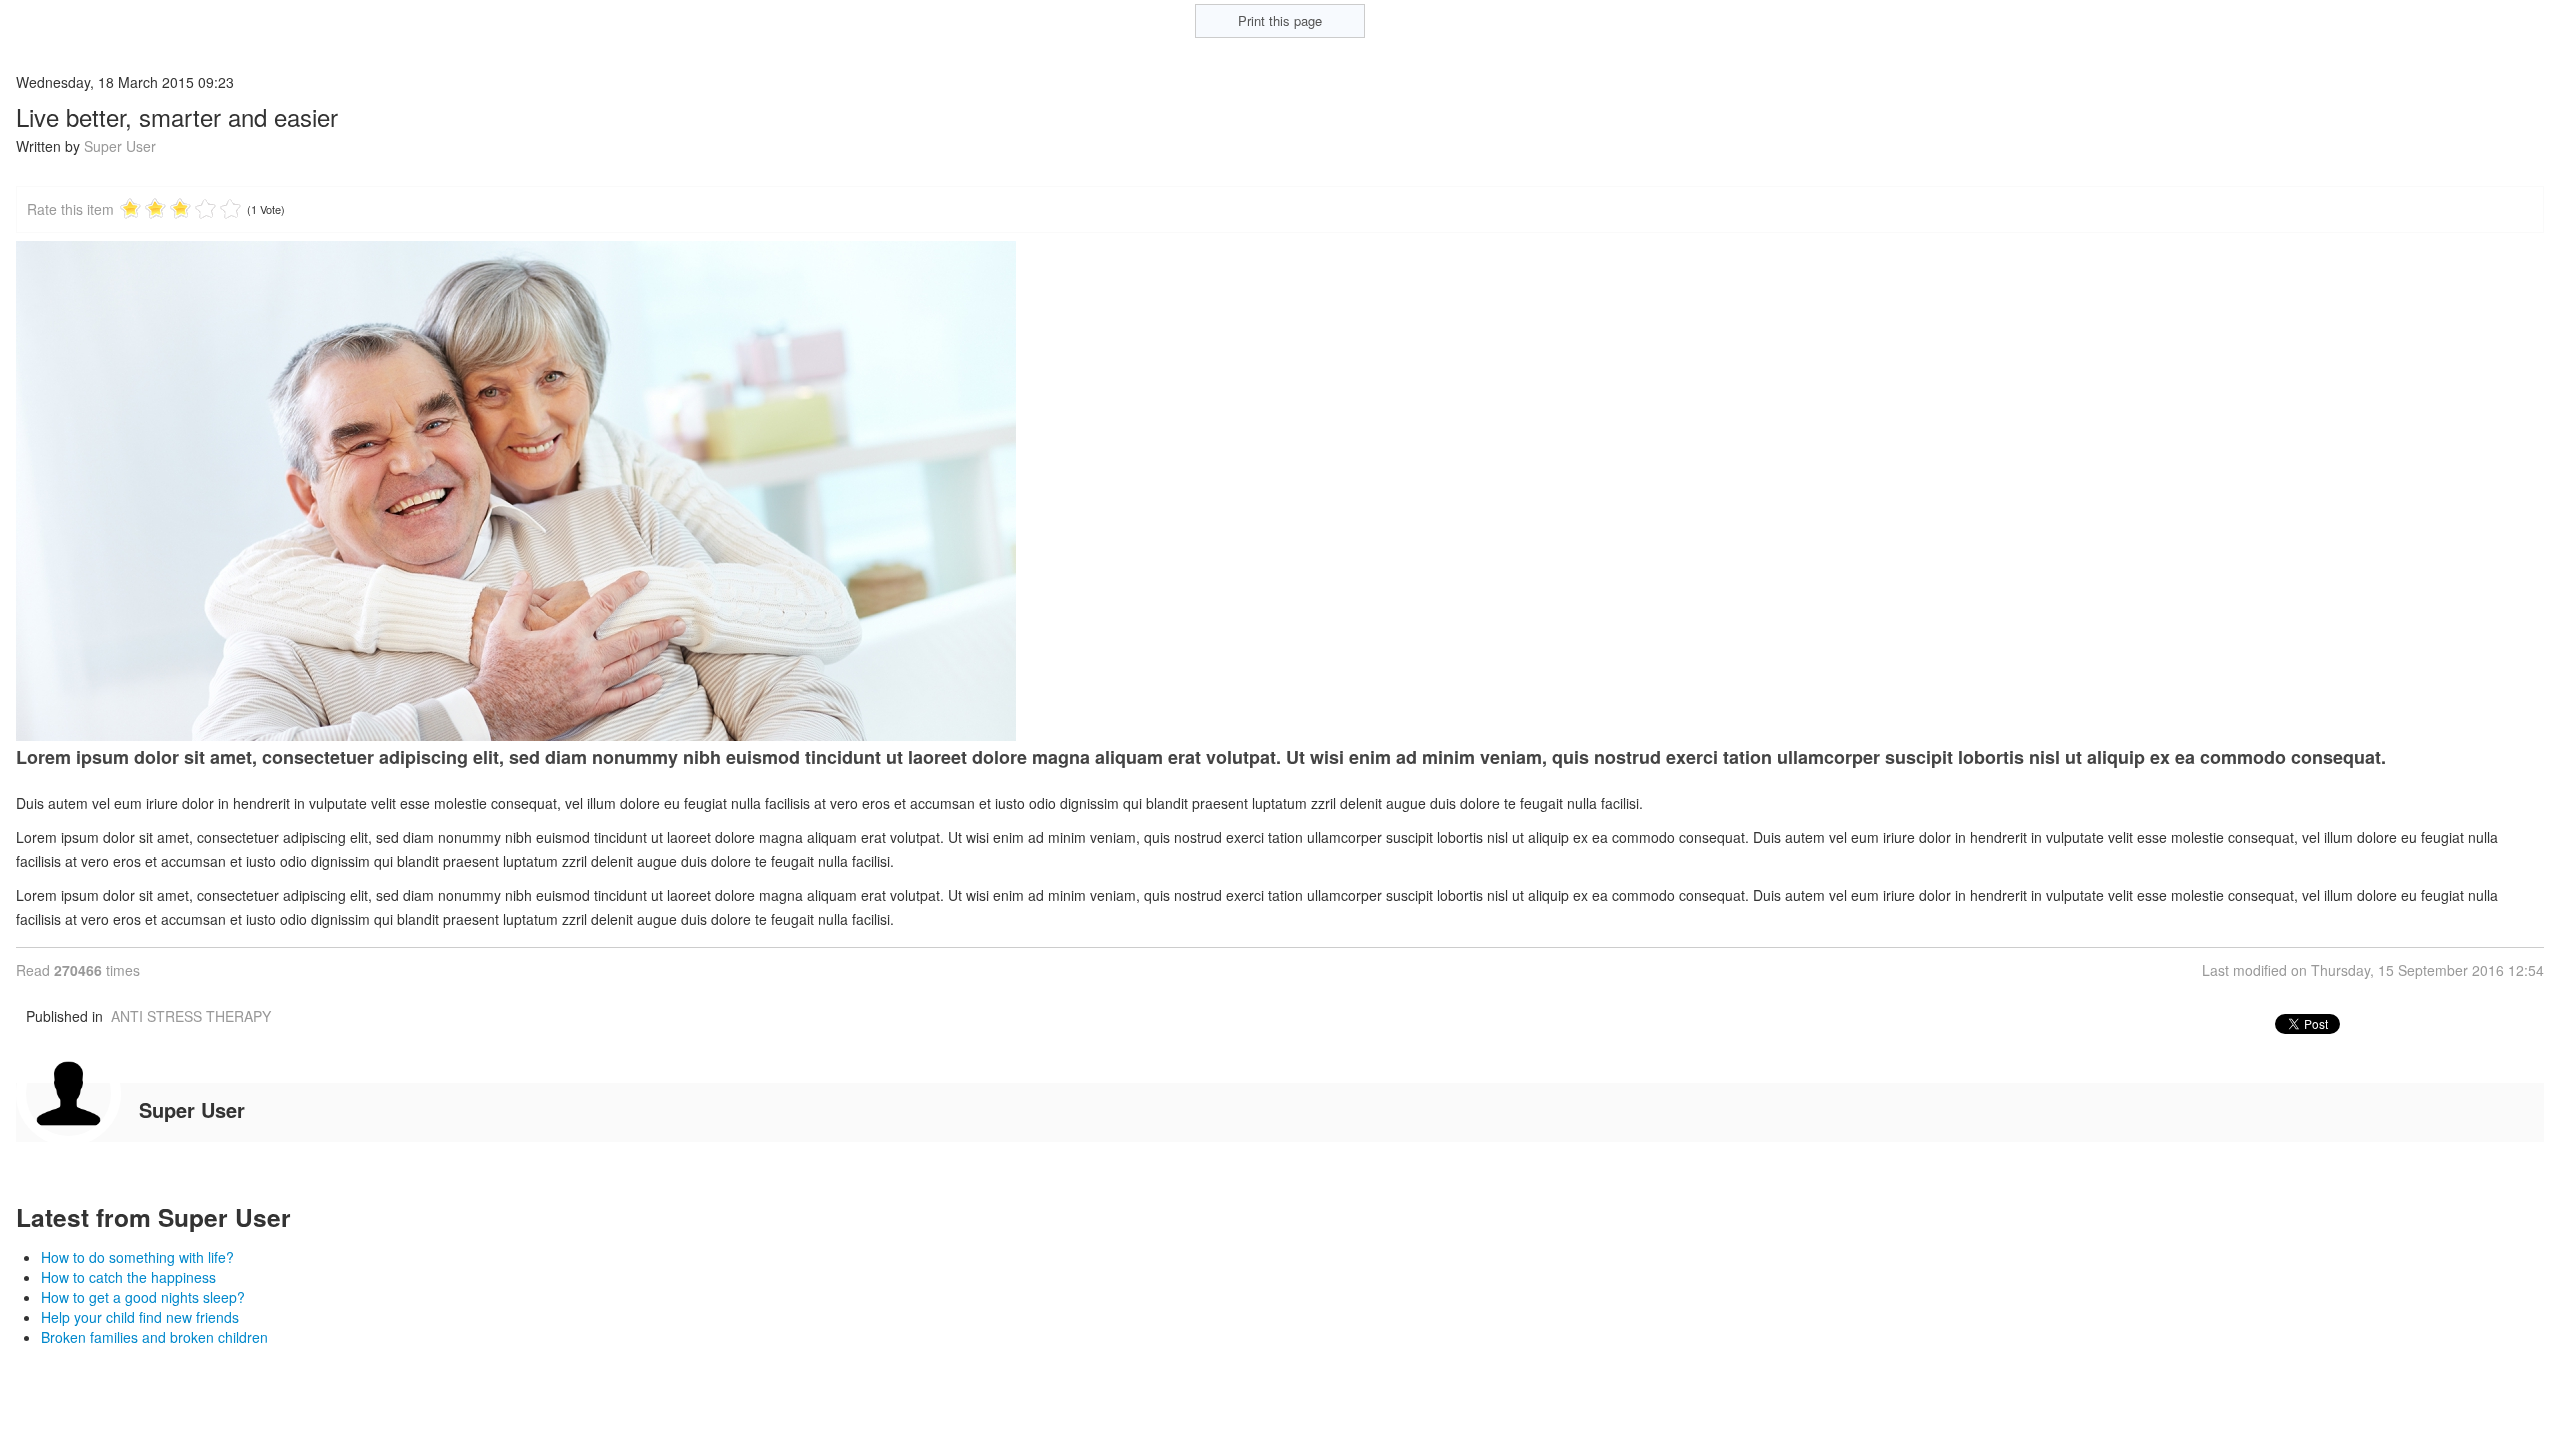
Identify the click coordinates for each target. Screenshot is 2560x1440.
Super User (120, 146)
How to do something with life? (137, 1257)
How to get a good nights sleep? (143, 1297)
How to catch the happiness (128, 1277)
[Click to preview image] (1280, 491)
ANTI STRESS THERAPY (191, 1016)
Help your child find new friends (140, 1317)
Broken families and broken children (154, 1337)
